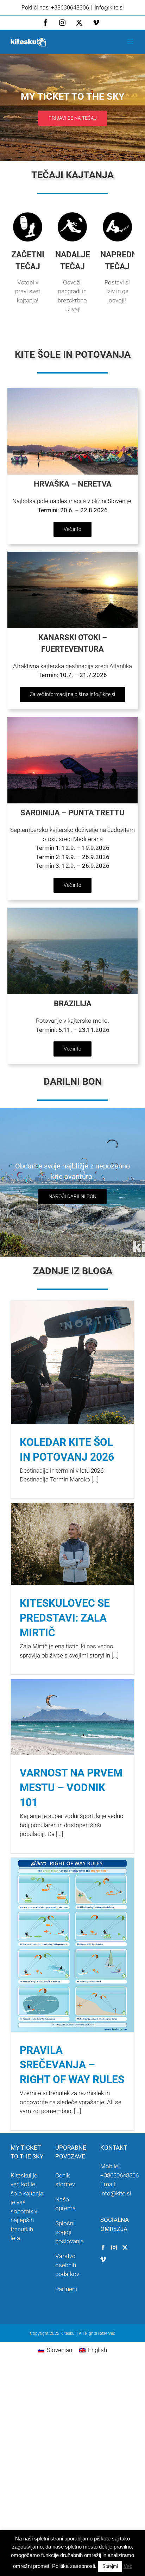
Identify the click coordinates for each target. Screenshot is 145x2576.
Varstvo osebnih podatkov (67, 2265)
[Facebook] (103, 2248)
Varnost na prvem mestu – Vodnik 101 (71, 1788)
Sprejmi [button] (110, 2566)
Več (128, 2566)
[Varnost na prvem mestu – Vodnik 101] (72, 1717)
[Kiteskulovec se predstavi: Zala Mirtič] (72, 1544)
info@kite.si (109, 8)
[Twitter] (125, 2248)
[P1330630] (72, 910)
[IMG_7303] (72, 391)
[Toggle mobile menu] (131, 41)
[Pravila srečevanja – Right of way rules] (72, 1945)
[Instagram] (114, 2248)
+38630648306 (119, 2175)
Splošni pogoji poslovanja (70, 2232)
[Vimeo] (103, 2260)
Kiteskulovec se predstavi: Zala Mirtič (65, 1618)
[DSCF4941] (72, 720)
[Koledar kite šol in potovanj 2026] (72, 1362)
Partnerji (66, 2289)
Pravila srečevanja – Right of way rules (72, 2065)
